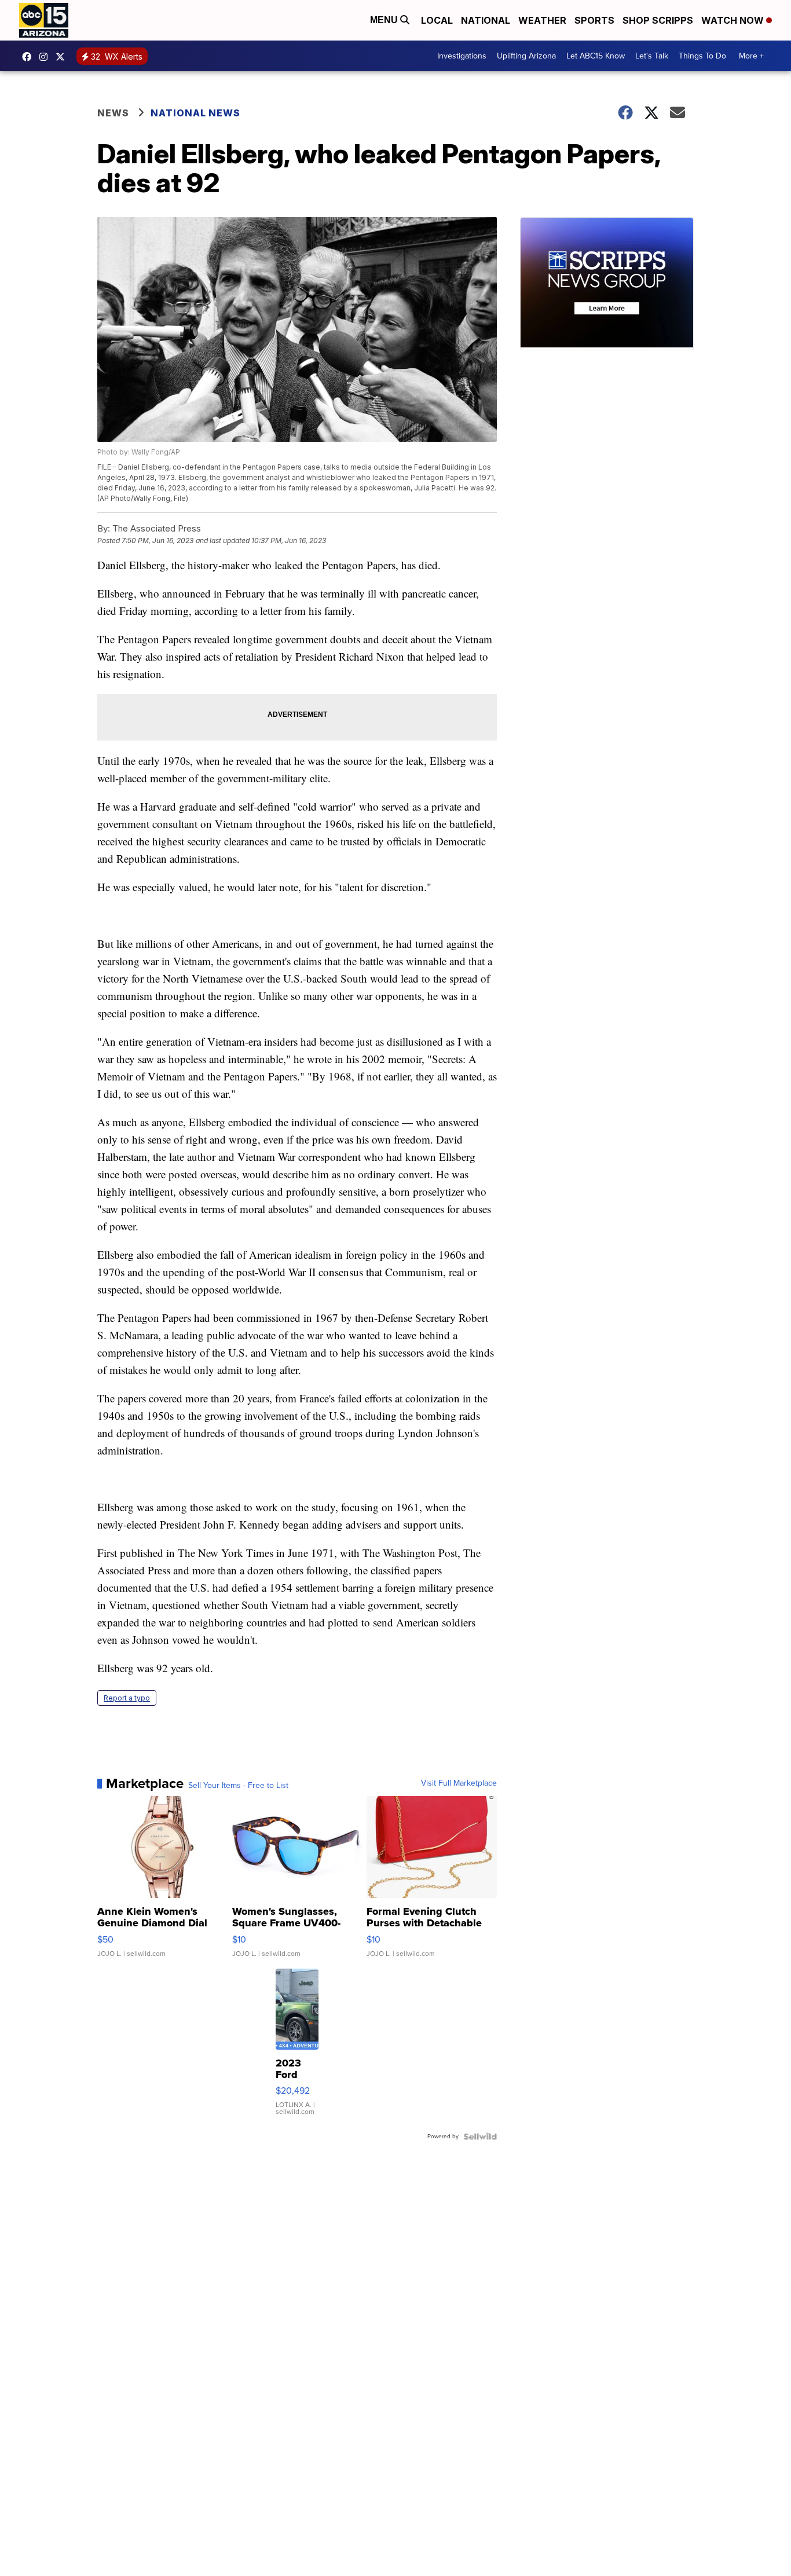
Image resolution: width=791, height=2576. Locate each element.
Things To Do (702, 56)
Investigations (462, 56)
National (486, 20)
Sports (594, 20)
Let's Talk (652, 56)
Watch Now (734, 20)
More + (751, 56)
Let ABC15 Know (596, 56)
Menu (385, 20)
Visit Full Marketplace (459, 1783)
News (113, 113)
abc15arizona (46, 57)
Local (437, 20)
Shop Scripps (658, 20)
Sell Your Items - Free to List (238, 1786)
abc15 (30, 57)
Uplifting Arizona (526, 56)
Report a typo (127, 1698)
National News (195, 113)
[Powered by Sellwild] (480, 2137)
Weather (542, 20)
